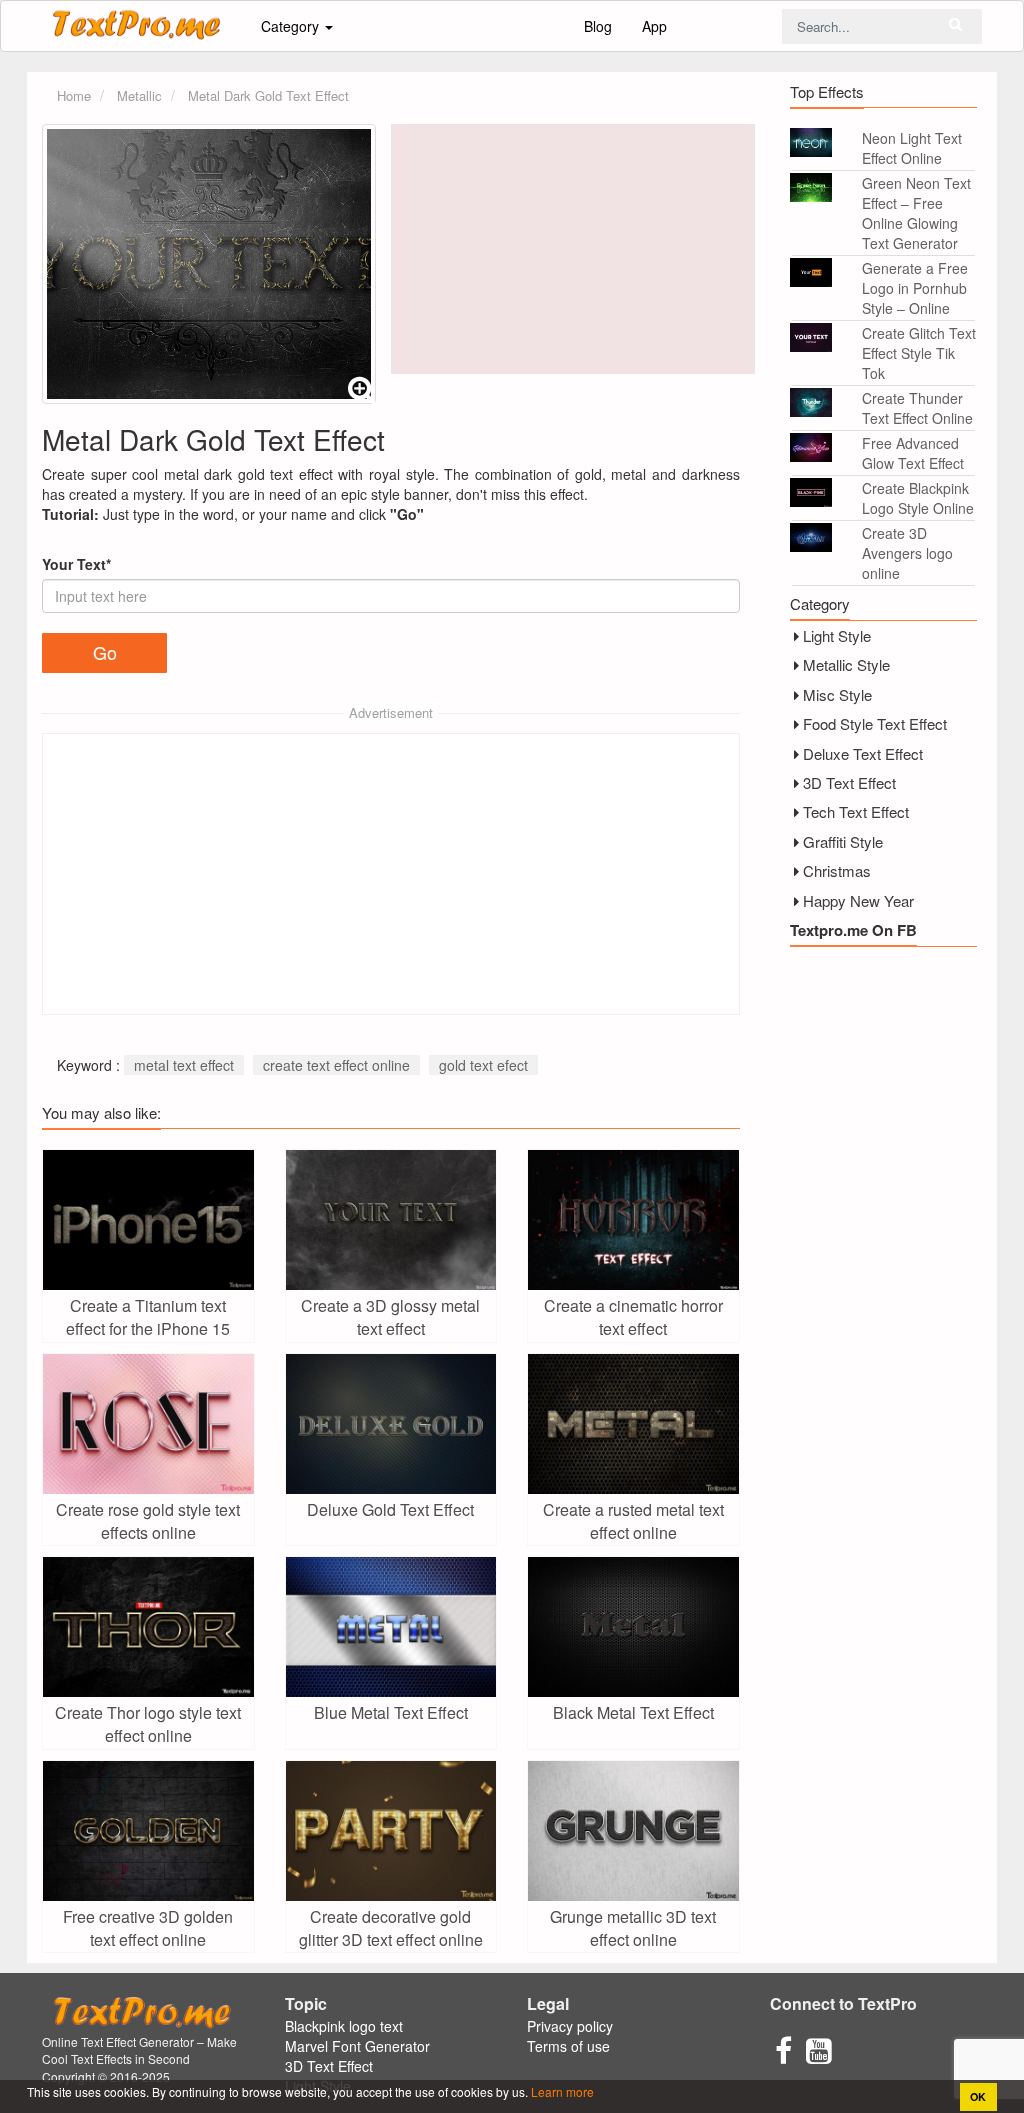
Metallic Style (846, 664)
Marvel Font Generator (357, 2046)
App (654, 26)
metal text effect (184, 1065)
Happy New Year (858, 900)
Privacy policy (570, 2026)
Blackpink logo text (344, 2026)
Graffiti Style (843, 841)
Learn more (561, 2091)
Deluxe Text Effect (863, 753)
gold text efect (483, 1065)
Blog (598, 26)
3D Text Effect (849, 782)
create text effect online (336, 1065)
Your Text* (76, 564)
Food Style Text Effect (875, 723)
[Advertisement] (573, 249)
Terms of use (568, 2046)
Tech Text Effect (856, 811)
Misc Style (837, 694)
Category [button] (292, 26)
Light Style (837, 635)
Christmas (837, 870)
